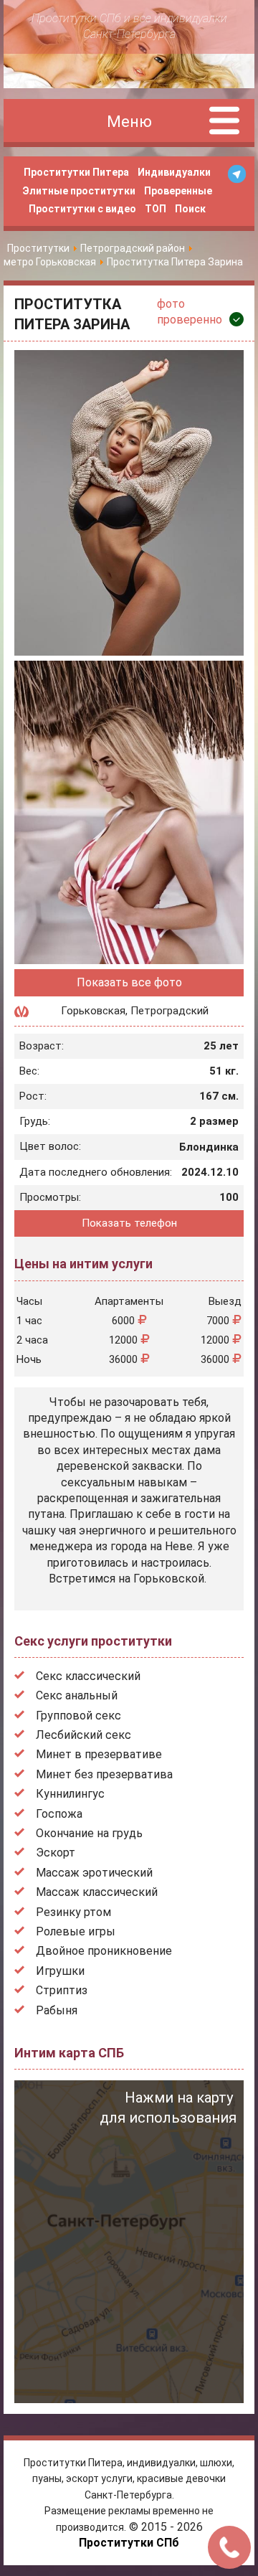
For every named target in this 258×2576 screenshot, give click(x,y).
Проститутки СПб (129, 2543)
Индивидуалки (174, 172)
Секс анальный (77, 1695)
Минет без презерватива (104, 1774)
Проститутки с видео (82, 209)
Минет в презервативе (99, 1754)
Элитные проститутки (79, 191)
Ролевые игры (76, 1931)
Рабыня (57, 2010)
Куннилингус (70, 1794)
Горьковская (93, 1011)
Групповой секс (78, 1716)
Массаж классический (97, 1892)
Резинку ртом (73, 1912)
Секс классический (88, 1676)
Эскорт (56, 1853)
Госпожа (59, 1814)
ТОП (156, 209)
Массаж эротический (94, 1873)
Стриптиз (62, 1990)
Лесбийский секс (83, 1735)
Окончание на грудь (89, 1833)
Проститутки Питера (76, 172)
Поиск (190, 209)
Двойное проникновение (104, 1951)
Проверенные (178, 191)
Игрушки (60, 1971)
